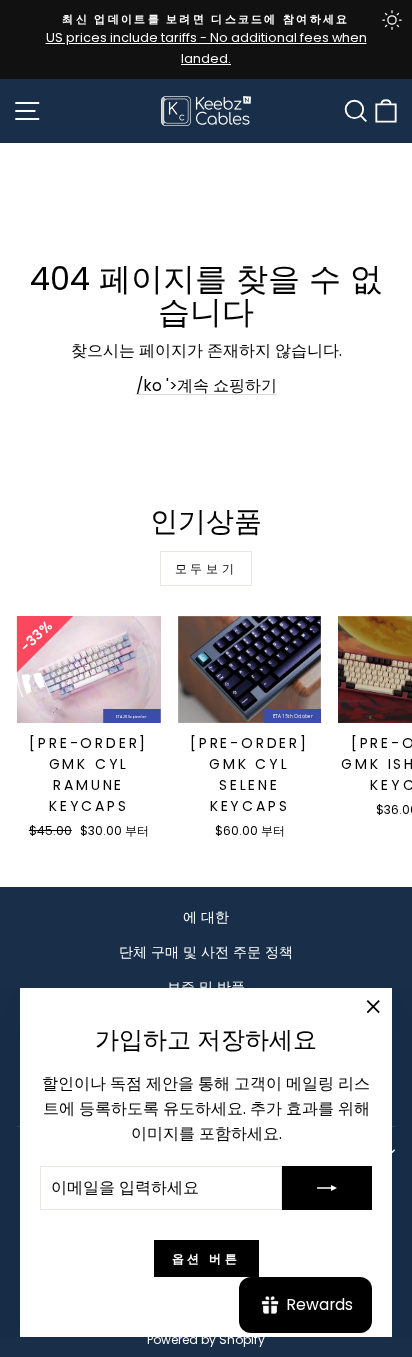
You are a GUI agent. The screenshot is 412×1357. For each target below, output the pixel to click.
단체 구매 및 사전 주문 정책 (206, 952)
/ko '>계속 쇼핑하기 (206, 385)
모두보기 (206, 568)
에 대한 (206, 917)
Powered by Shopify (206, 1339)
